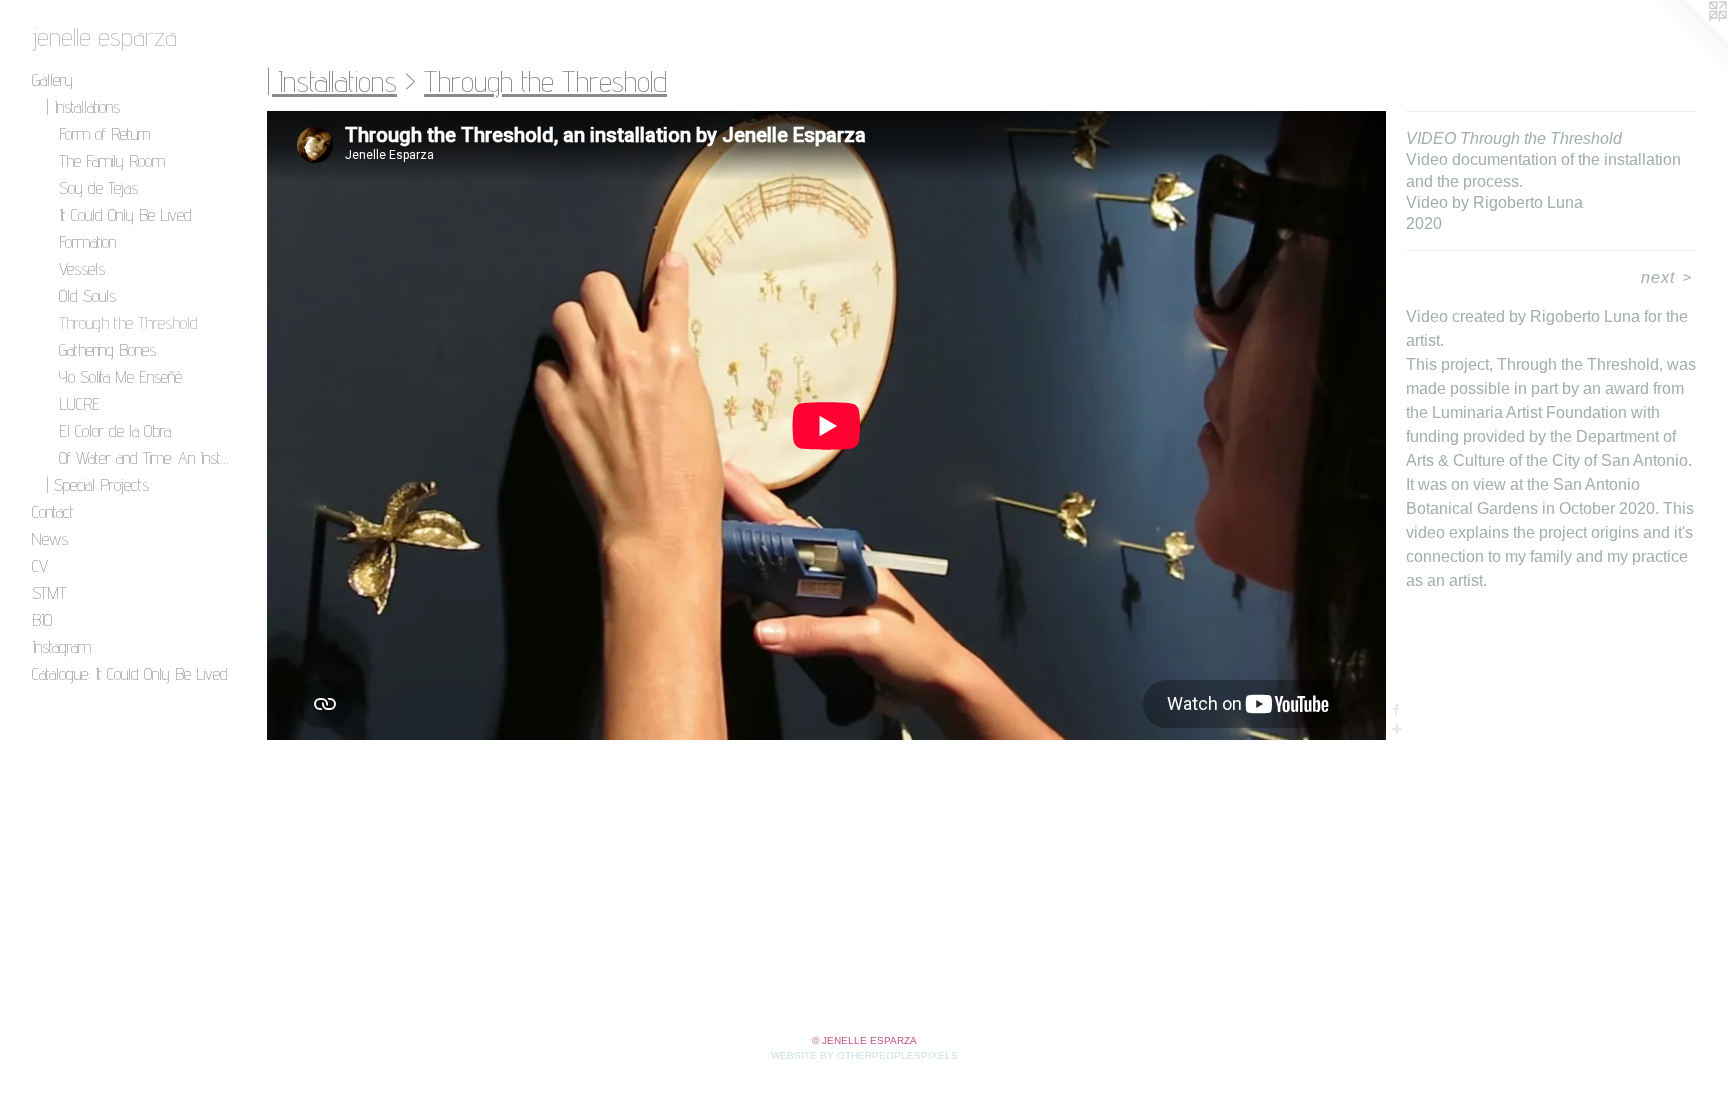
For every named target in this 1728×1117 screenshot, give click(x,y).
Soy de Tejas (98, 187)
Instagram (61, 646)
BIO (42, 619)
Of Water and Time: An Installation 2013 (145, 457)
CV (40, 565)
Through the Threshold (128, 322)
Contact (53, 511)
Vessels (82, 268)
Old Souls (87, 295)
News (50, 538)
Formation (87, 241)
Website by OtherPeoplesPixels (864, 1055)
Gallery (52, 79)
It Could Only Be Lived (125, 214)
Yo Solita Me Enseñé (120, 376)
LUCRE (79, 403)
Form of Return (104, 133)
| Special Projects (97, 484)
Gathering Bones (107, 349)
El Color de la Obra (115, 430)
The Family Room (112, 160)
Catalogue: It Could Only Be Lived (130, 673)
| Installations (83, 106)
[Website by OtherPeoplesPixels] (1688, 40)
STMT (49, 592)
